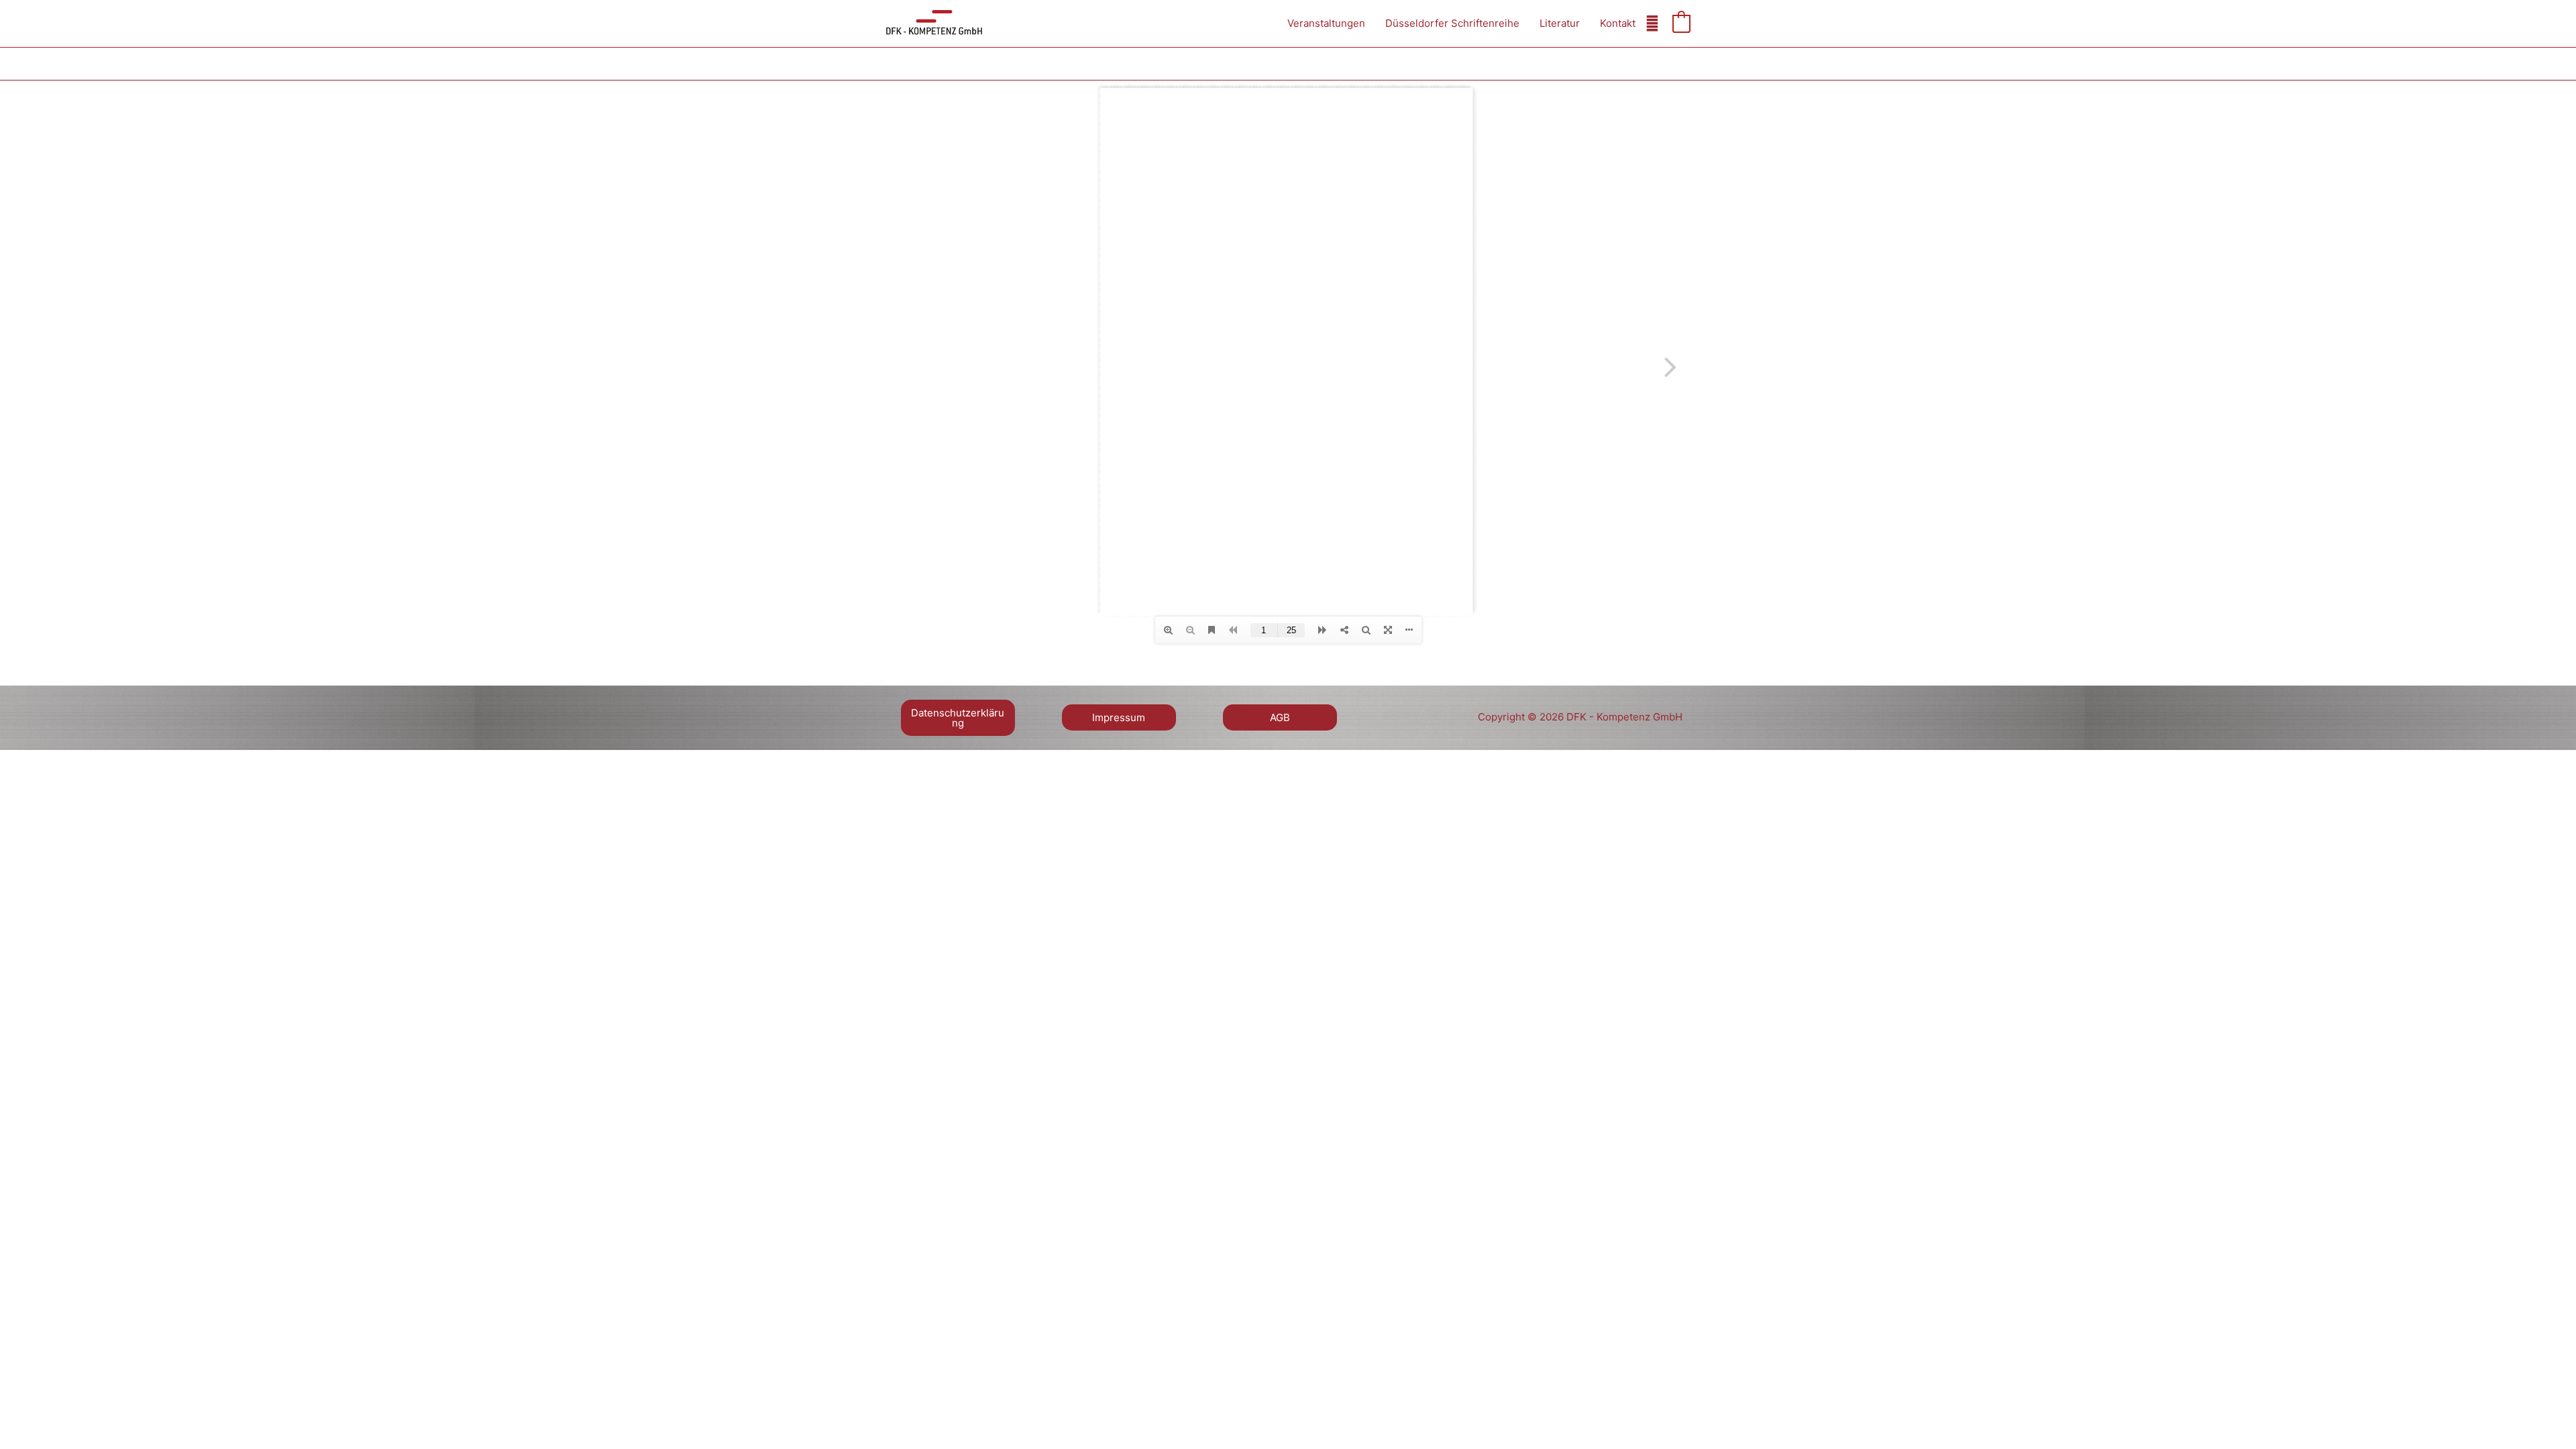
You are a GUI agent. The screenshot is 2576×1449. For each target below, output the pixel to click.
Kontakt (1618, 23)
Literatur (1560, 23)
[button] (958, 723)
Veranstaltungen (1326, 23)
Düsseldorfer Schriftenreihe (1452, 23)
